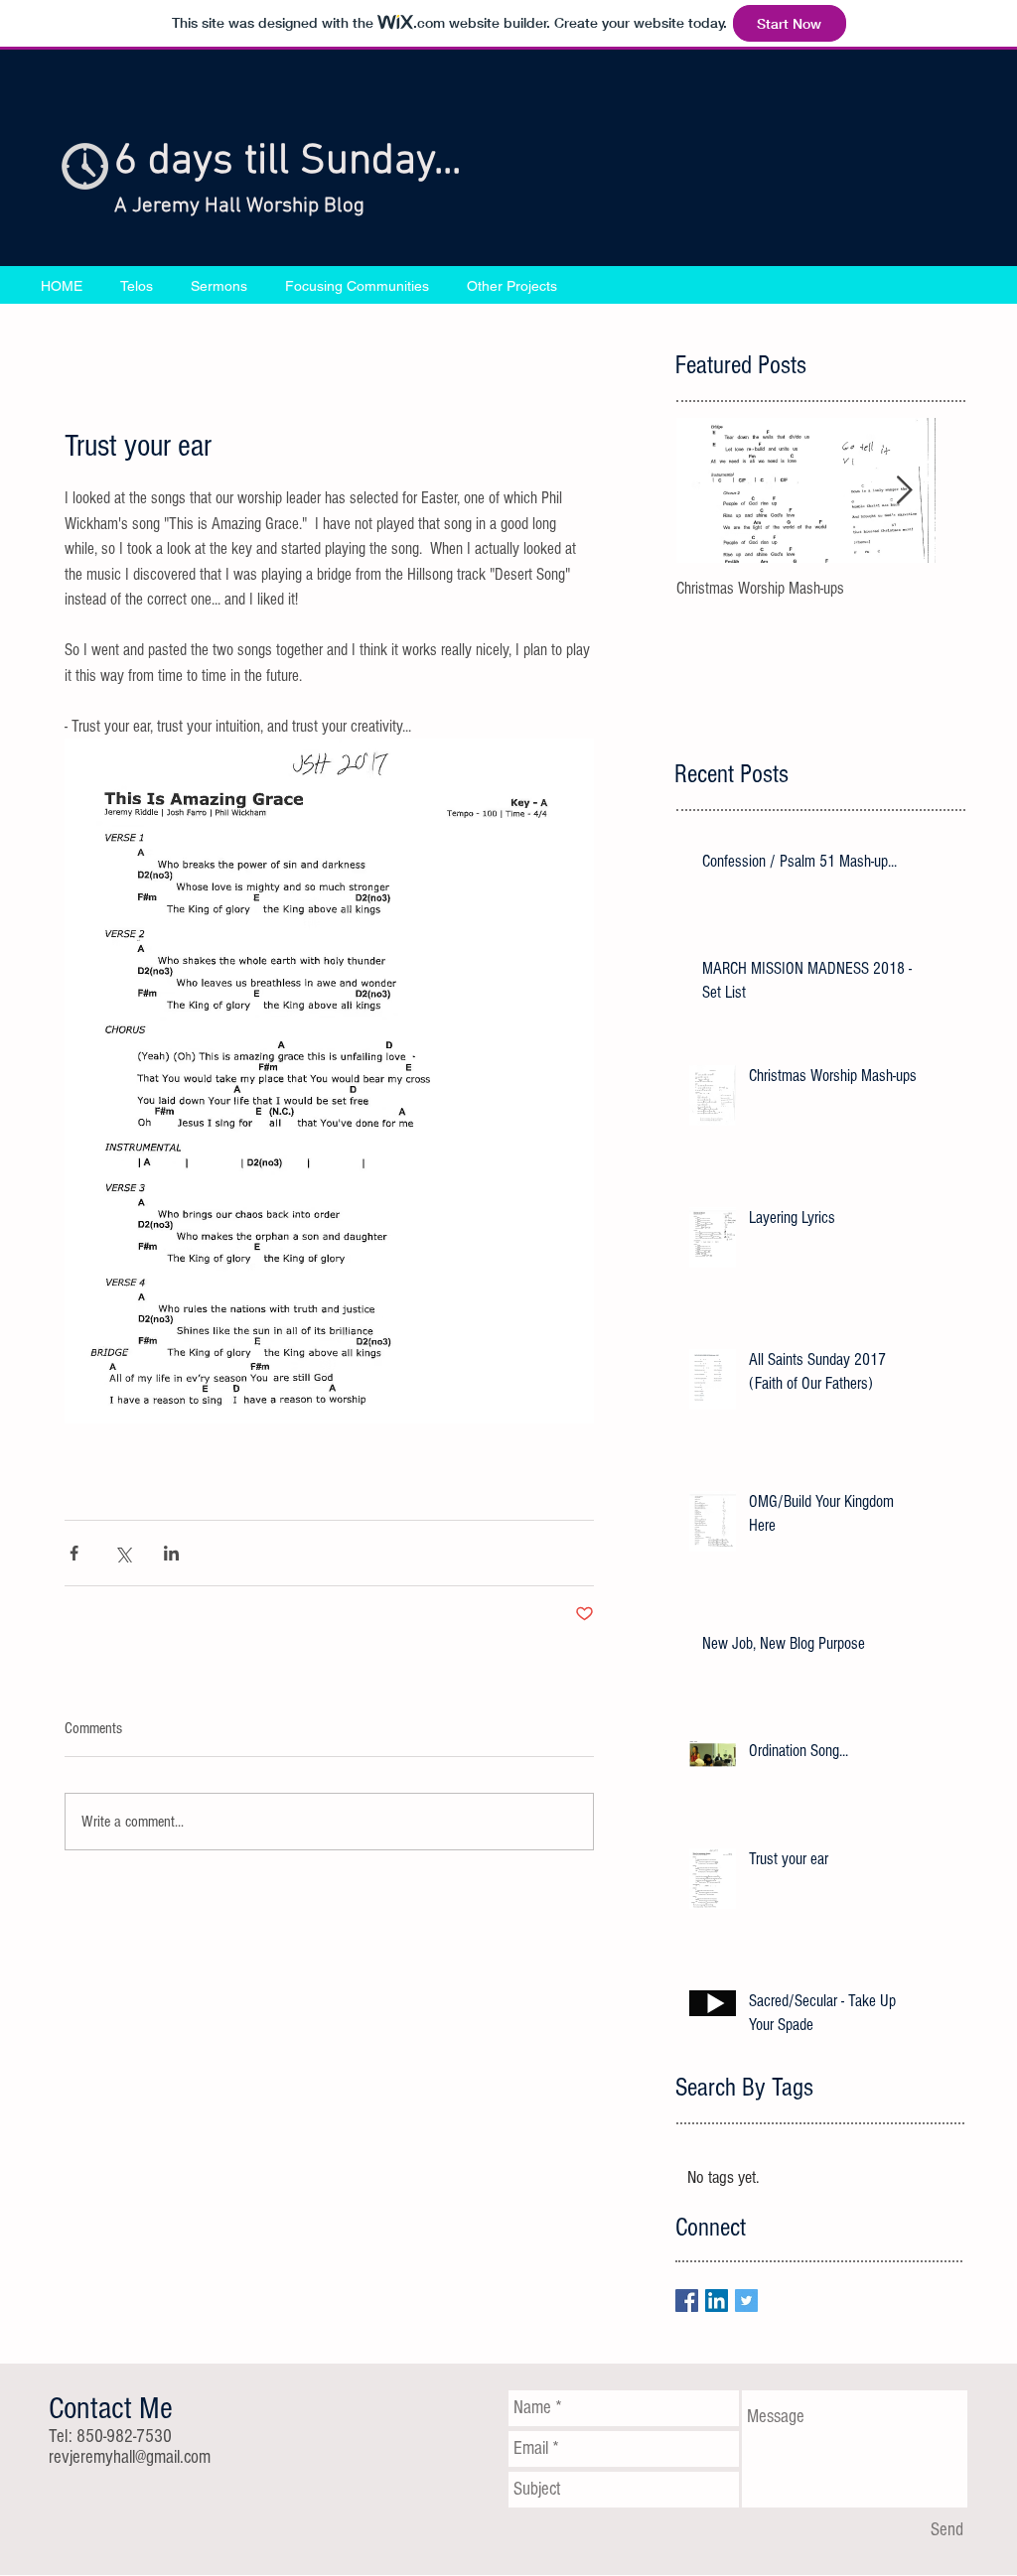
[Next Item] (904, 491)
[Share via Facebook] (74, 1553)
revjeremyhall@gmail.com (130, 2457)
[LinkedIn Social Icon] (717, 2301)
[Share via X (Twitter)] (123, 1553)
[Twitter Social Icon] (746, 2301)
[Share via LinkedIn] (171, 1553)
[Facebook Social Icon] (687, 2301)
